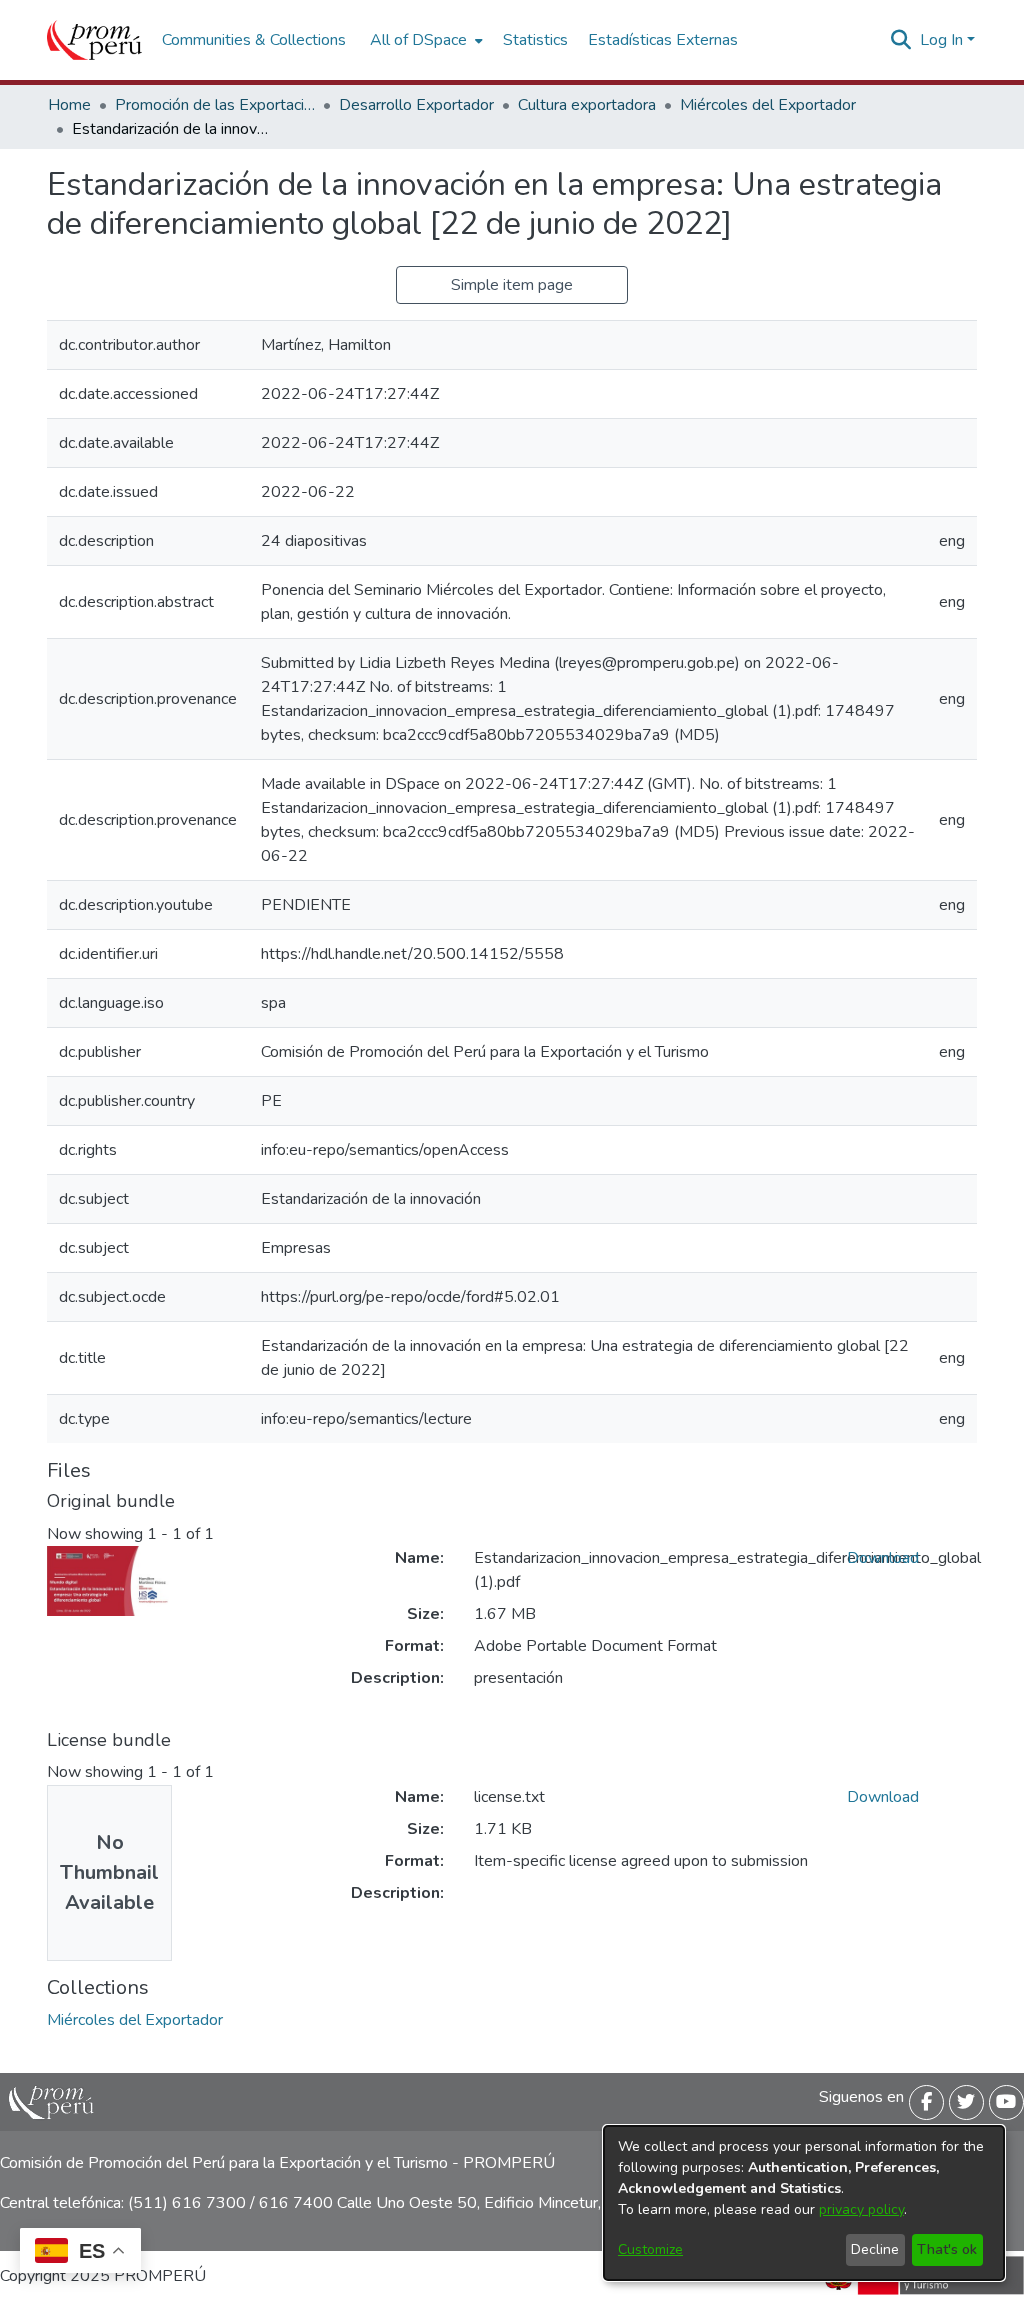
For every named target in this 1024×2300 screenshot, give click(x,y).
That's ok (947, 2249)
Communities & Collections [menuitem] (254, 40)
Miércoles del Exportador (768, 105)
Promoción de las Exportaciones (215, 105)
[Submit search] (901, 40)
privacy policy (861, 2209)
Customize (650, 2249)
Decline (875, 2249)
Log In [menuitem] (941, 40)
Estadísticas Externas (663, 40)
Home (69, 105)
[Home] (94, 40)
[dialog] (804, 2203)
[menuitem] (424, 40)
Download (883, 1558)
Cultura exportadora (587, 105)
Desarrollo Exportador (416, 105)
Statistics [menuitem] (535, 40)
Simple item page (512, 285)
